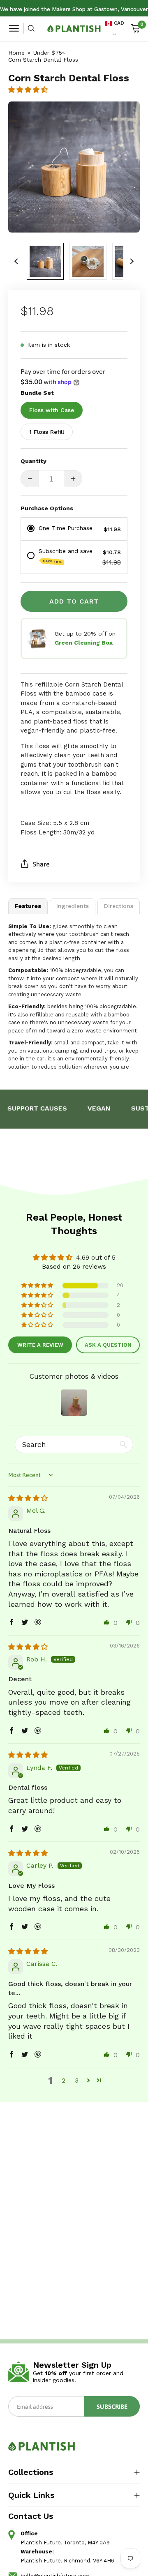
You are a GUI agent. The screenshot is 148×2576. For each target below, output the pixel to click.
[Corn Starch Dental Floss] (45, 261)
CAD (118, 23)
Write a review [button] (40, 1345)
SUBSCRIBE (112, 2406)
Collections (31, 2472)
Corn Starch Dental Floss (43, 60)
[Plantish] (74, 29)
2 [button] (64, 2080)
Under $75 (48, 53)
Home (16, 53)
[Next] (132, 261)
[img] (28, 1498)
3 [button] (77, 2080)
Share (41, 864)
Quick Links (31, 2495)
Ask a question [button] (108, 1345)
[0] (135, 28)
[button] (28, 90)
